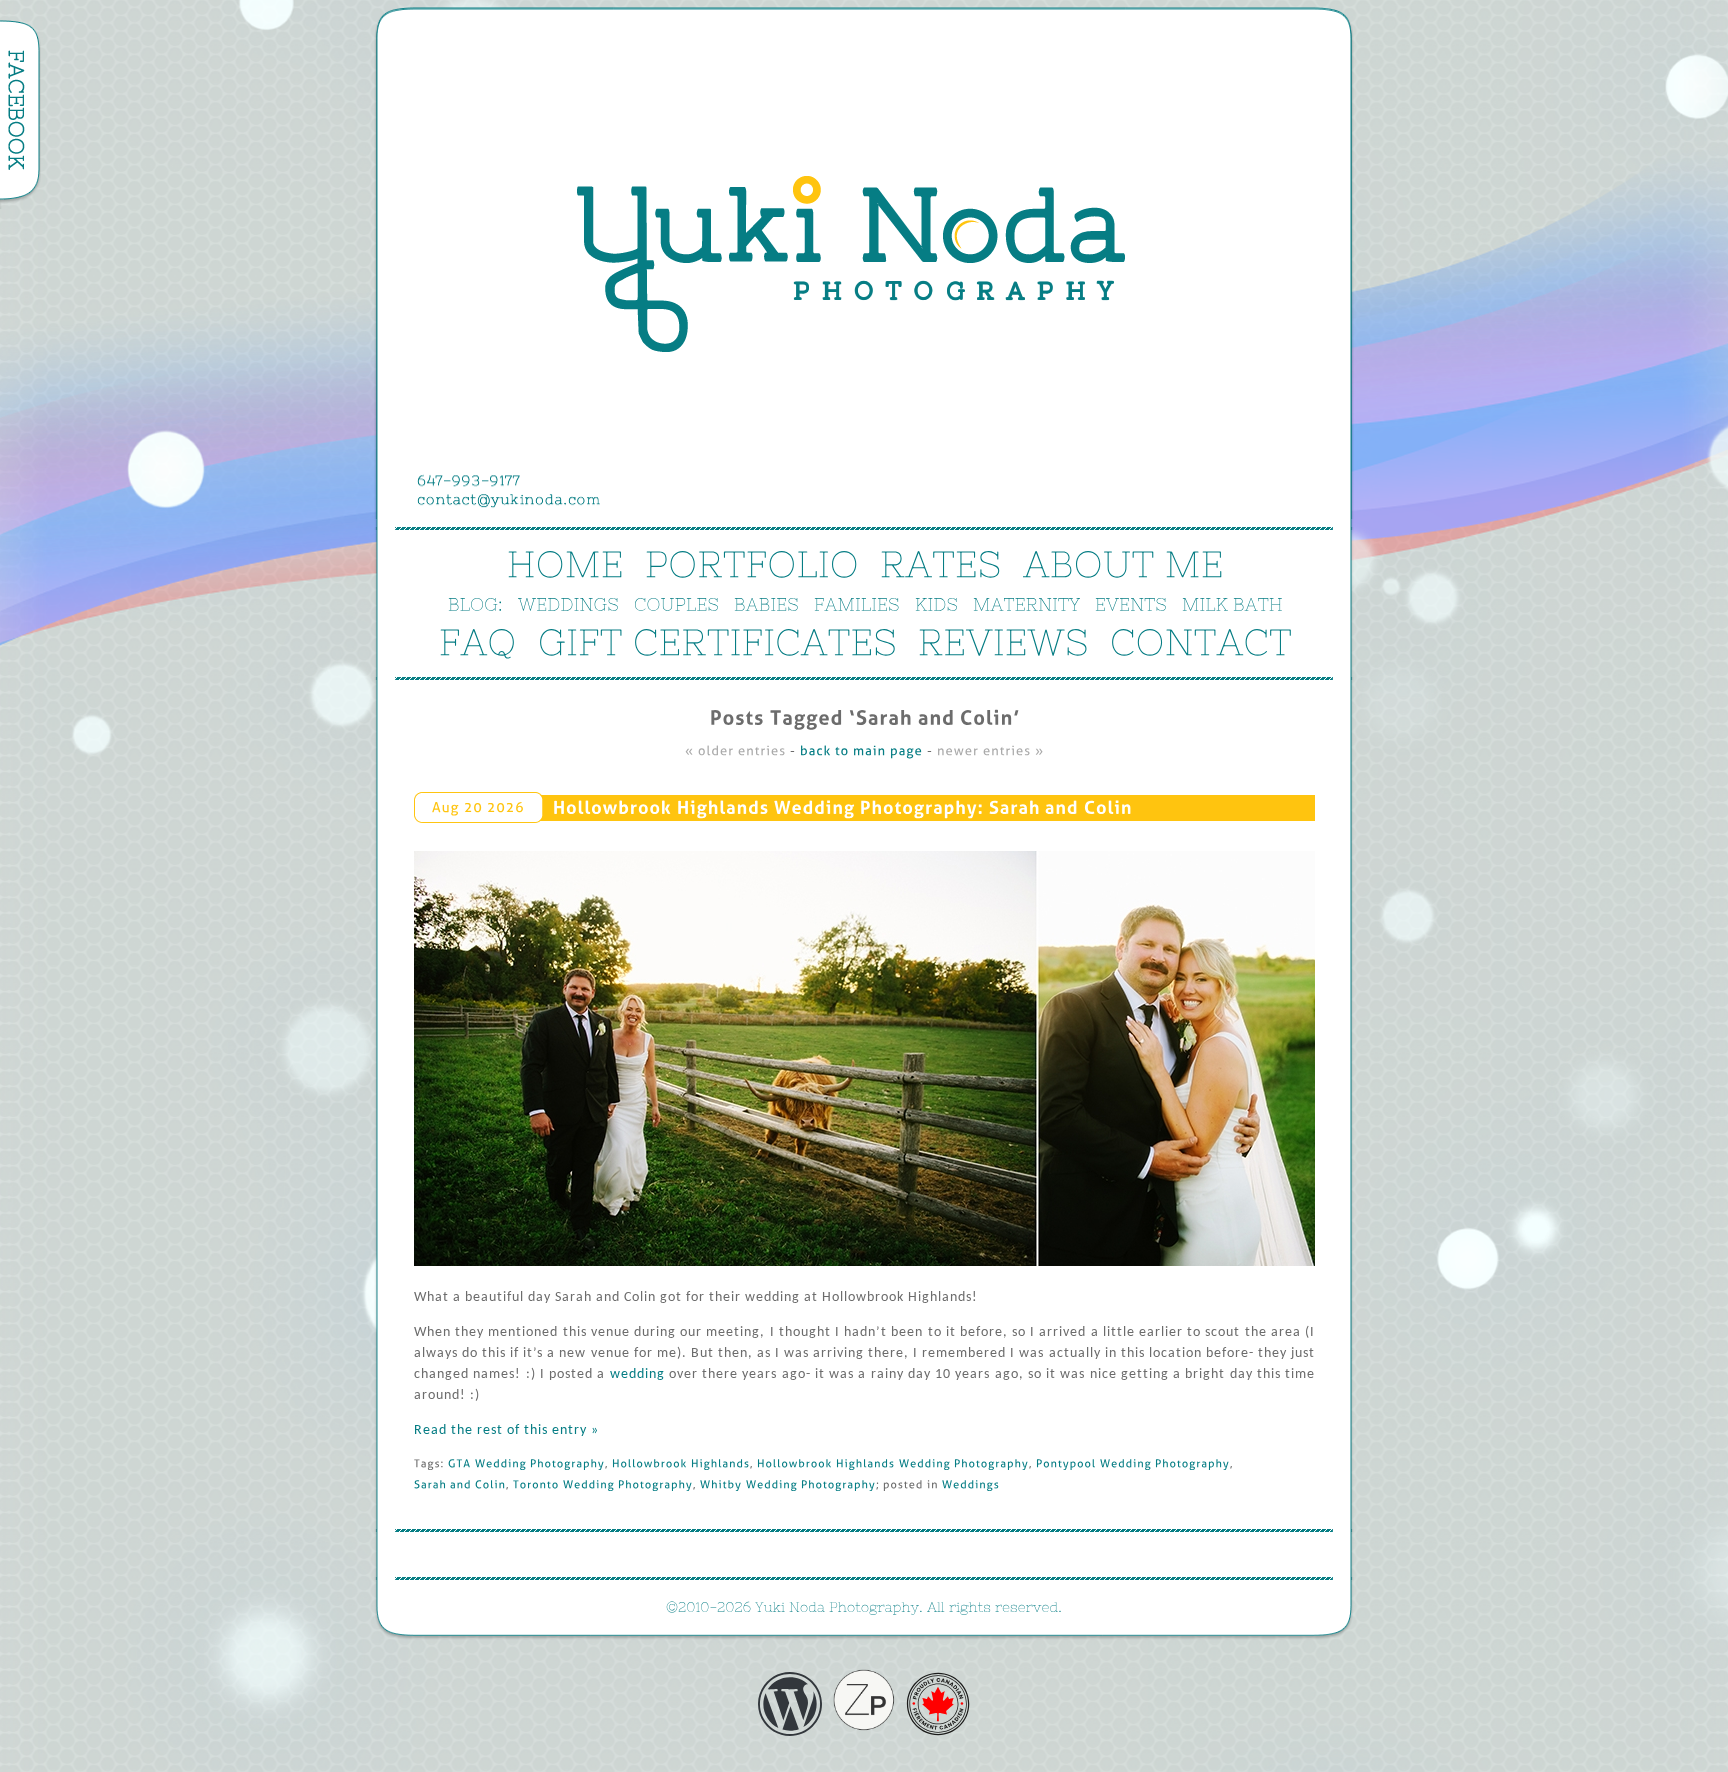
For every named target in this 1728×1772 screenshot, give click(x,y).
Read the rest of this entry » (506, 1430)
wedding (637, 1374)
